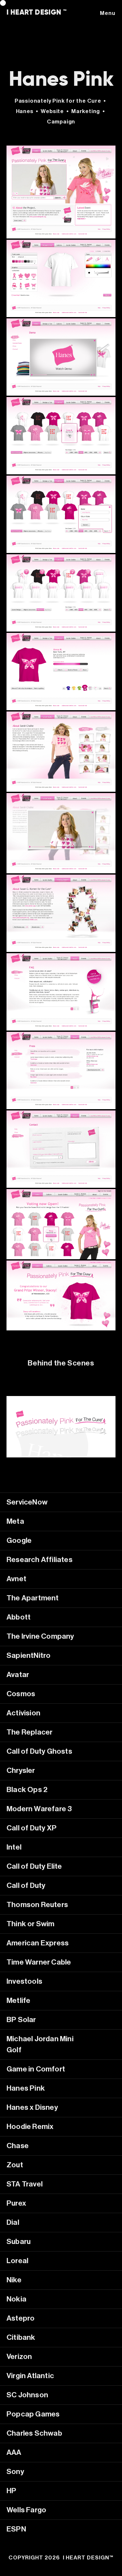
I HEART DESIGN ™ (37, 12)
